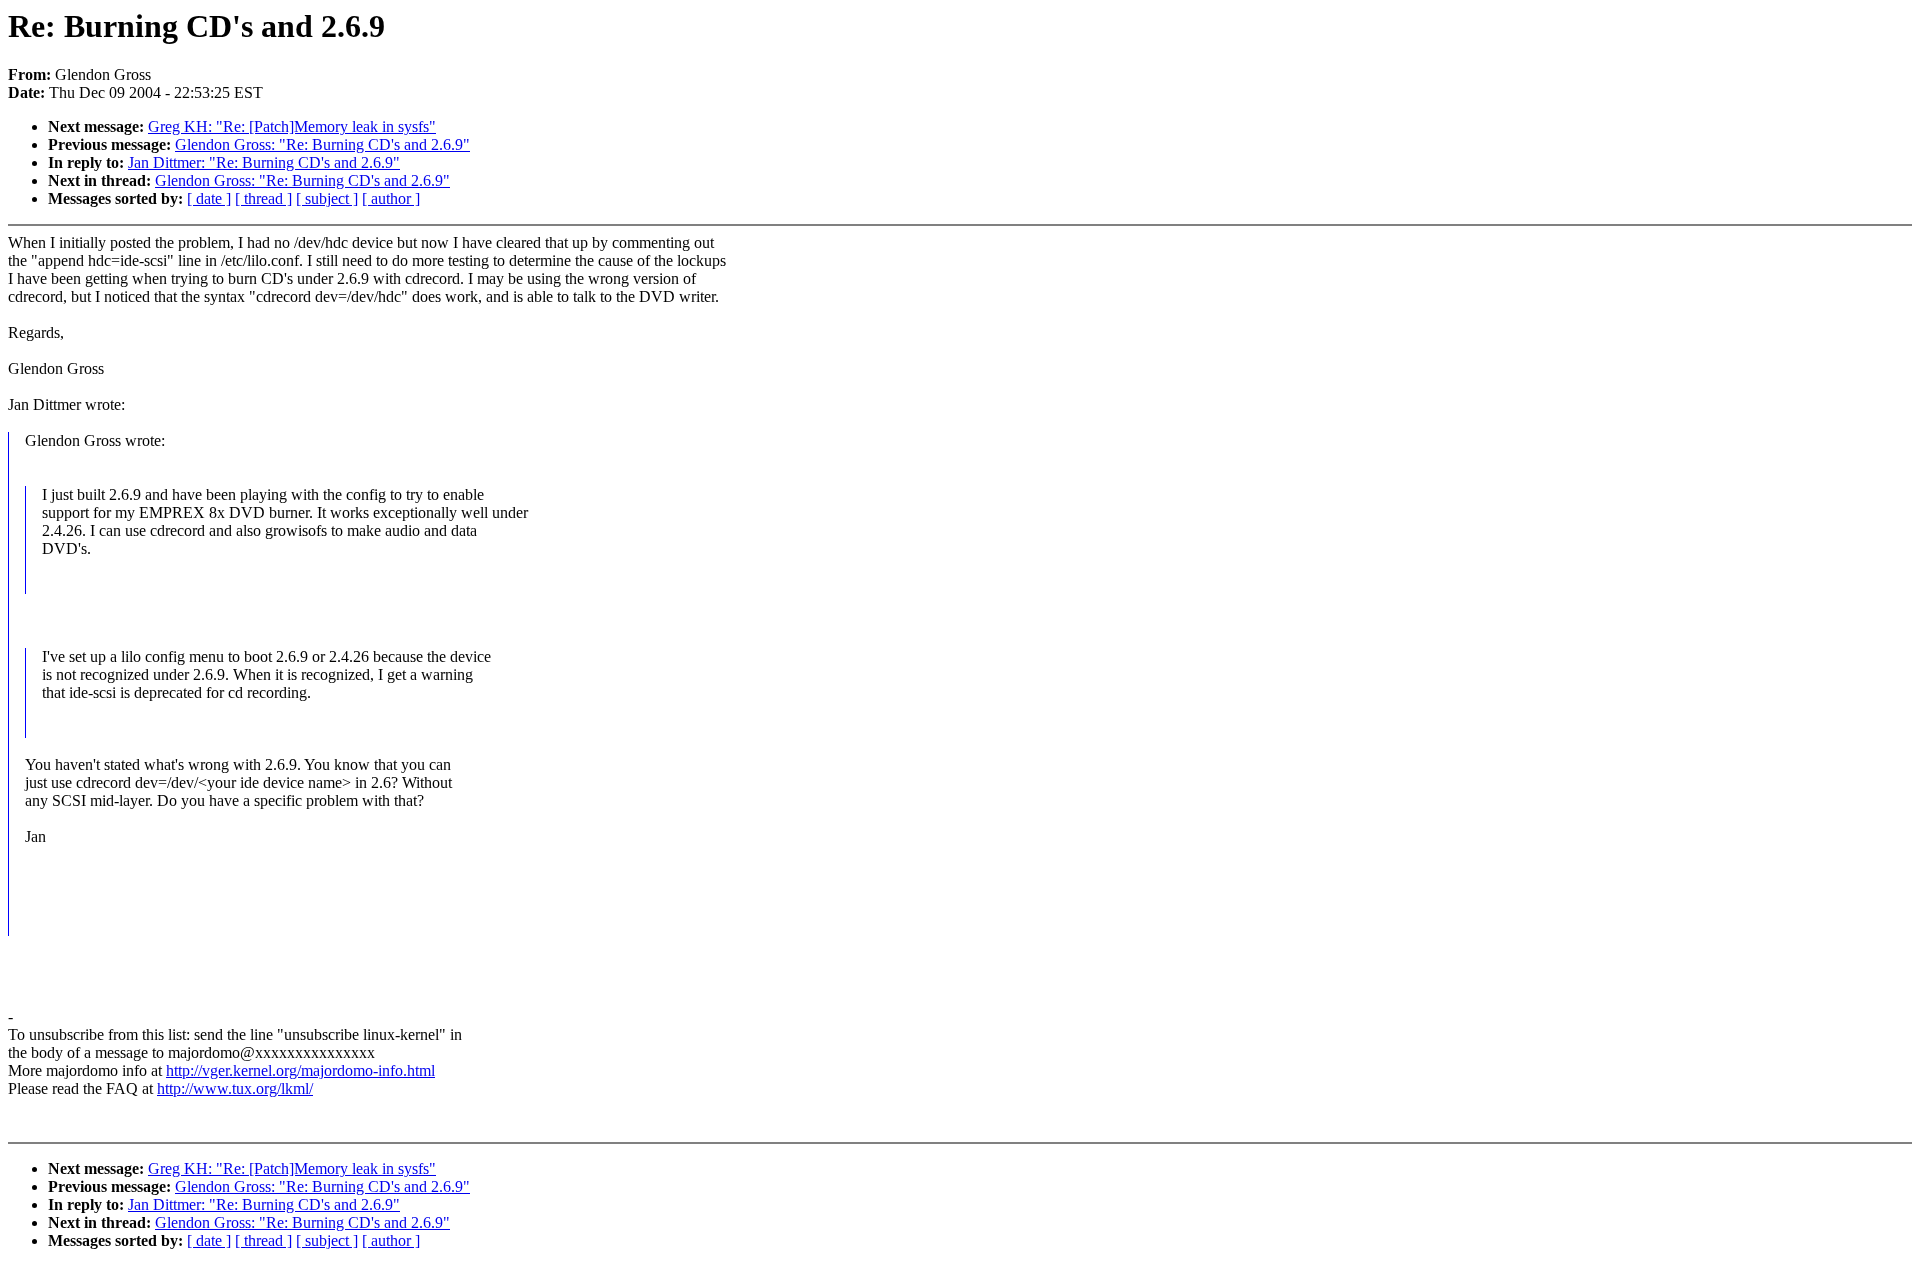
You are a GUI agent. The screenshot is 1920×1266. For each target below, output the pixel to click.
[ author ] (391, 198)
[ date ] (209, 198)
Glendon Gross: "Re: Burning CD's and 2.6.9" (322, 144)
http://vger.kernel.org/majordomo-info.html (300, 1070)
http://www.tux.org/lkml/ (235, 1088)
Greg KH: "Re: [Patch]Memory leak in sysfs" (292, 126)
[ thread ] (263, 198)
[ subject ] (327, 198)
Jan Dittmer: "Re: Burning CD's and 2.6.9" (264, 162)
